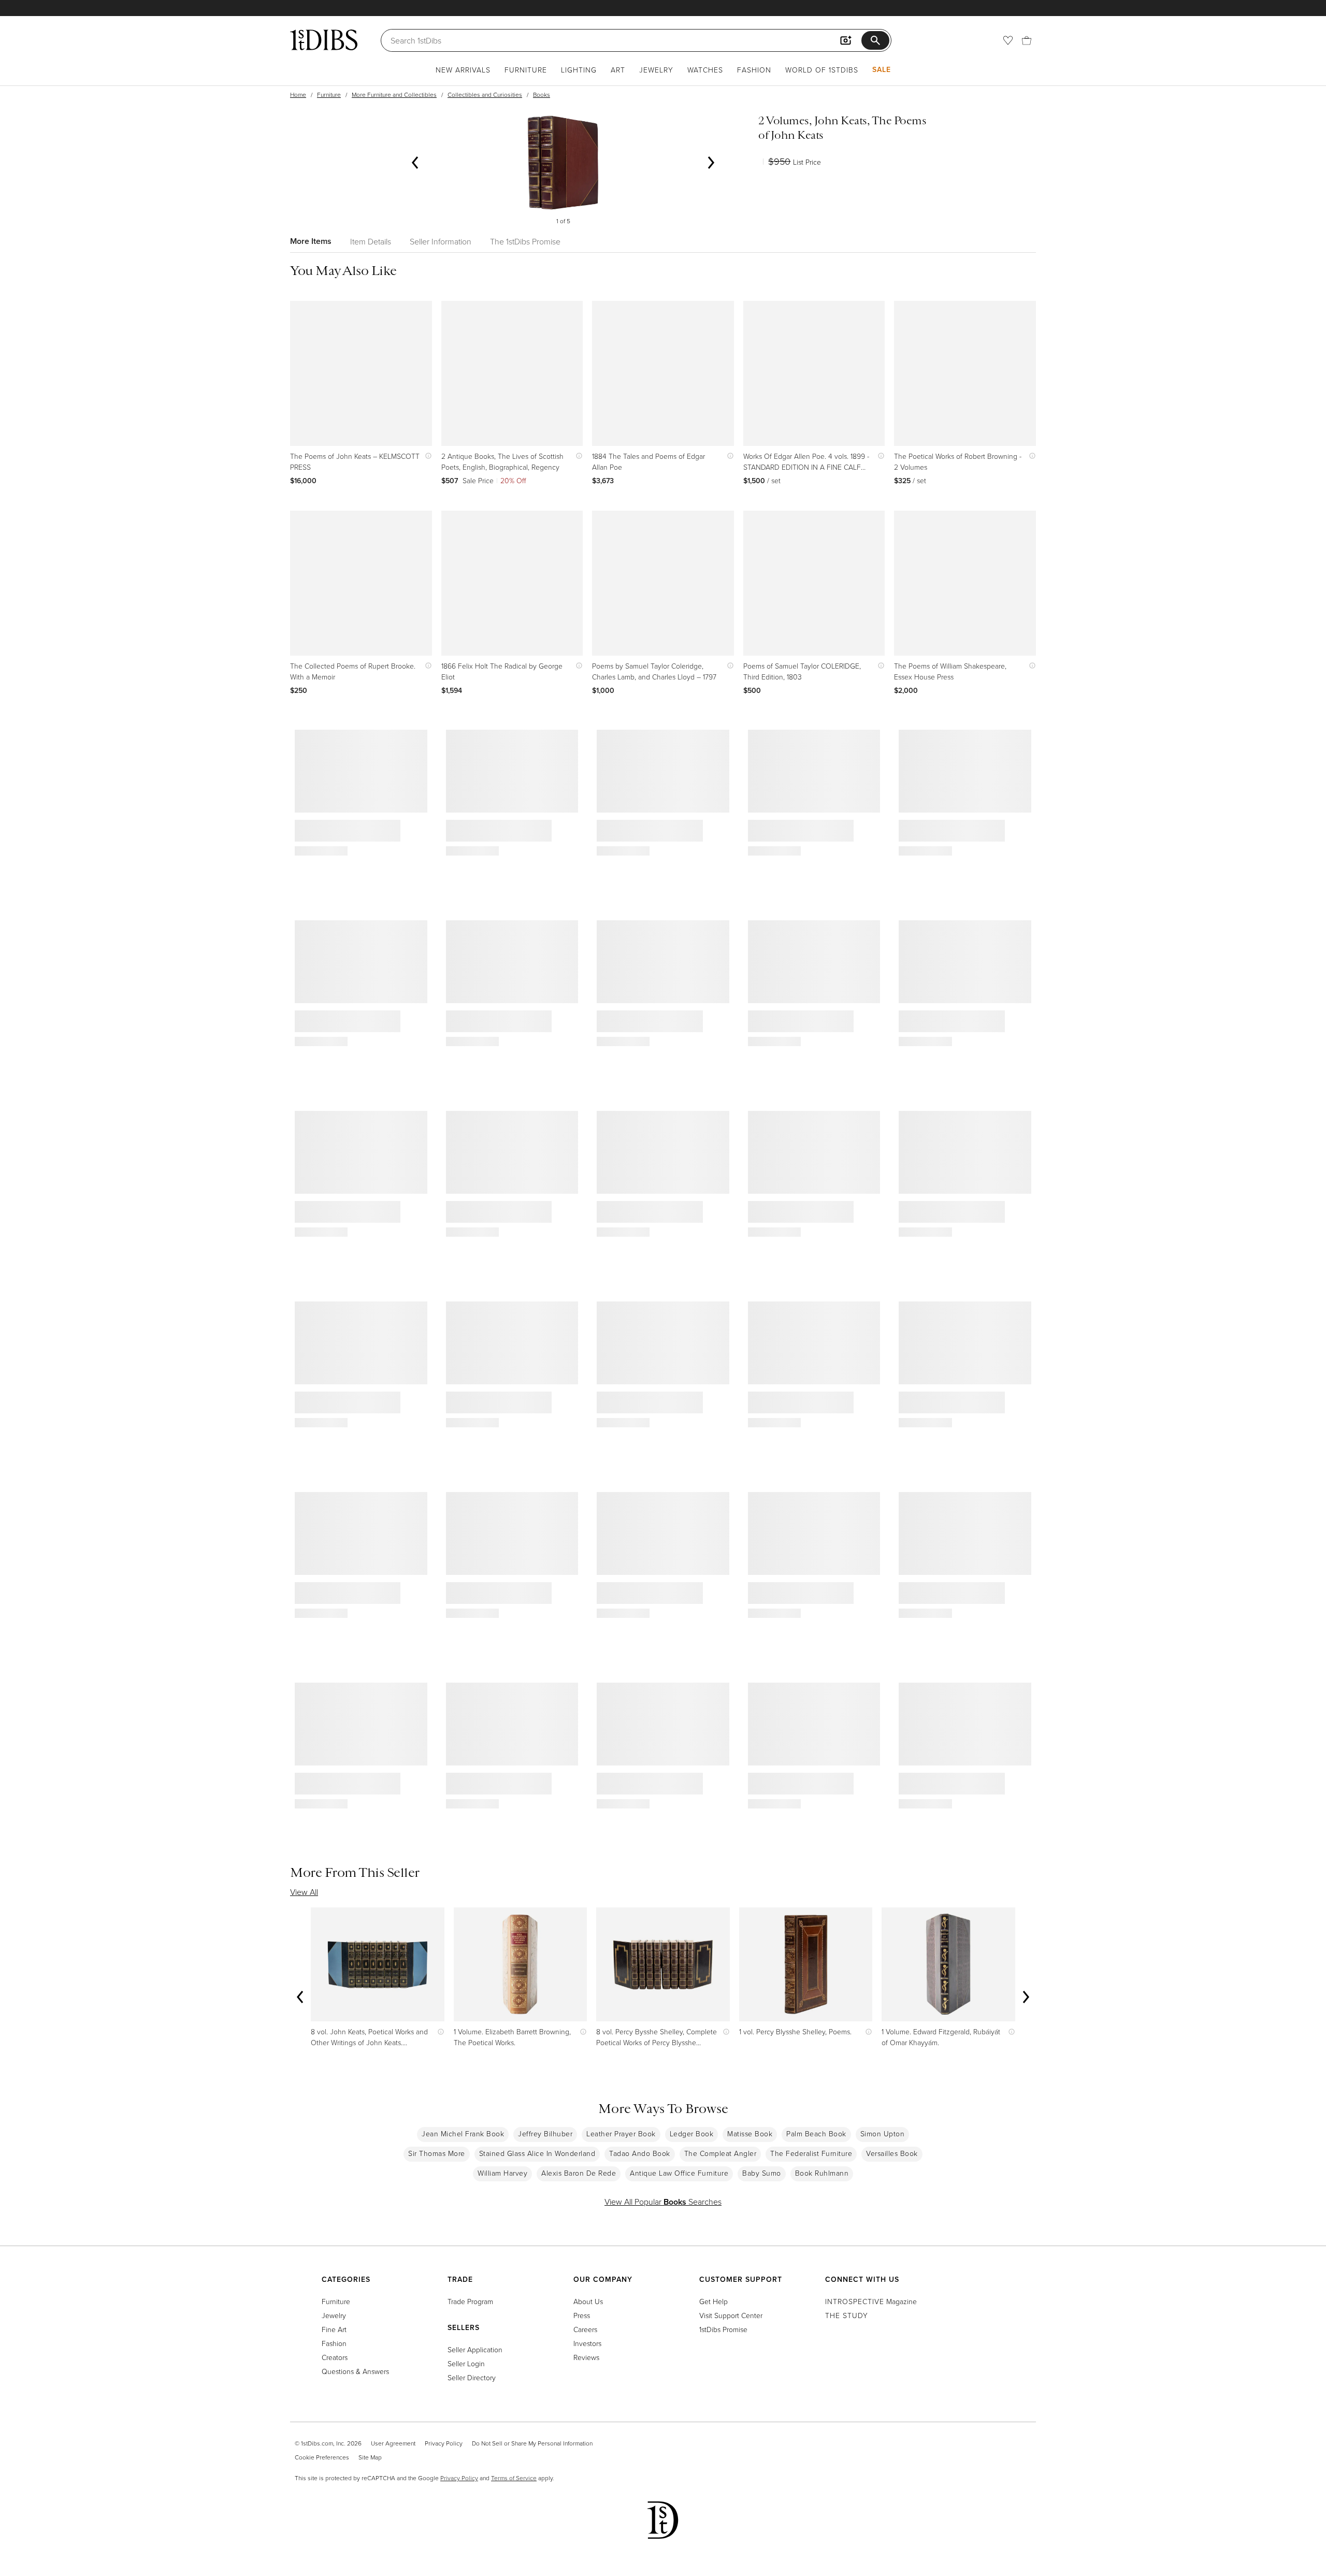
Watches (705, 70)
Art (618, 70)
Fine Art (334, 2329)
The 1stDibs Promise (525, 241)
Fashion (754, 70)
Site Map (370, 2457)
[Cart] (1027, 40)
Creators (335, 2357)
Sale (882, 69)
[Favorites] (1008, 40)
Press (582, 2315)
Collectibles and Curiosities (485, 95)
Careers (585, 2329)
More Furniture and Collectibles (394, 95)
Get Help (714, 2301)
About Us (588, 2301)
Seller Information (441, 241)
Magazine (871, 2301)
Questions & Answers (355, 2371)
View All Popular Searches (663, 2202)
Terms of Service (514, 2478)
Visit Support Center (731, 2315)
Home (298, 95)
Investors (587, 2343)
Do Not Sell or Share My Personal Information (532, 2443)
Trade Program (470, 2301)
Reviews (586, 2357)
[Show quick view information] (426, 456)
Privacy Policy (444, 2443)
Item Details (371, 241)
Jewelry (656, 70)
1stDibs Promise (723, 2329)
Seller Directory (472, 2377)
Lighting (579, 70)
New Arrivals (463, 70)
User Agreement (393, 2443)
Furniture (526, 70)
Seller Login (466, 2363)
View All (304, 1892)
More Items (311, 241)
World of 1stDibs (822, 70)
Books (542, 95)
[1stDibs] (324, 40)
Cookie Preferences (322, 2457)
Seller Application (475, 2349)
